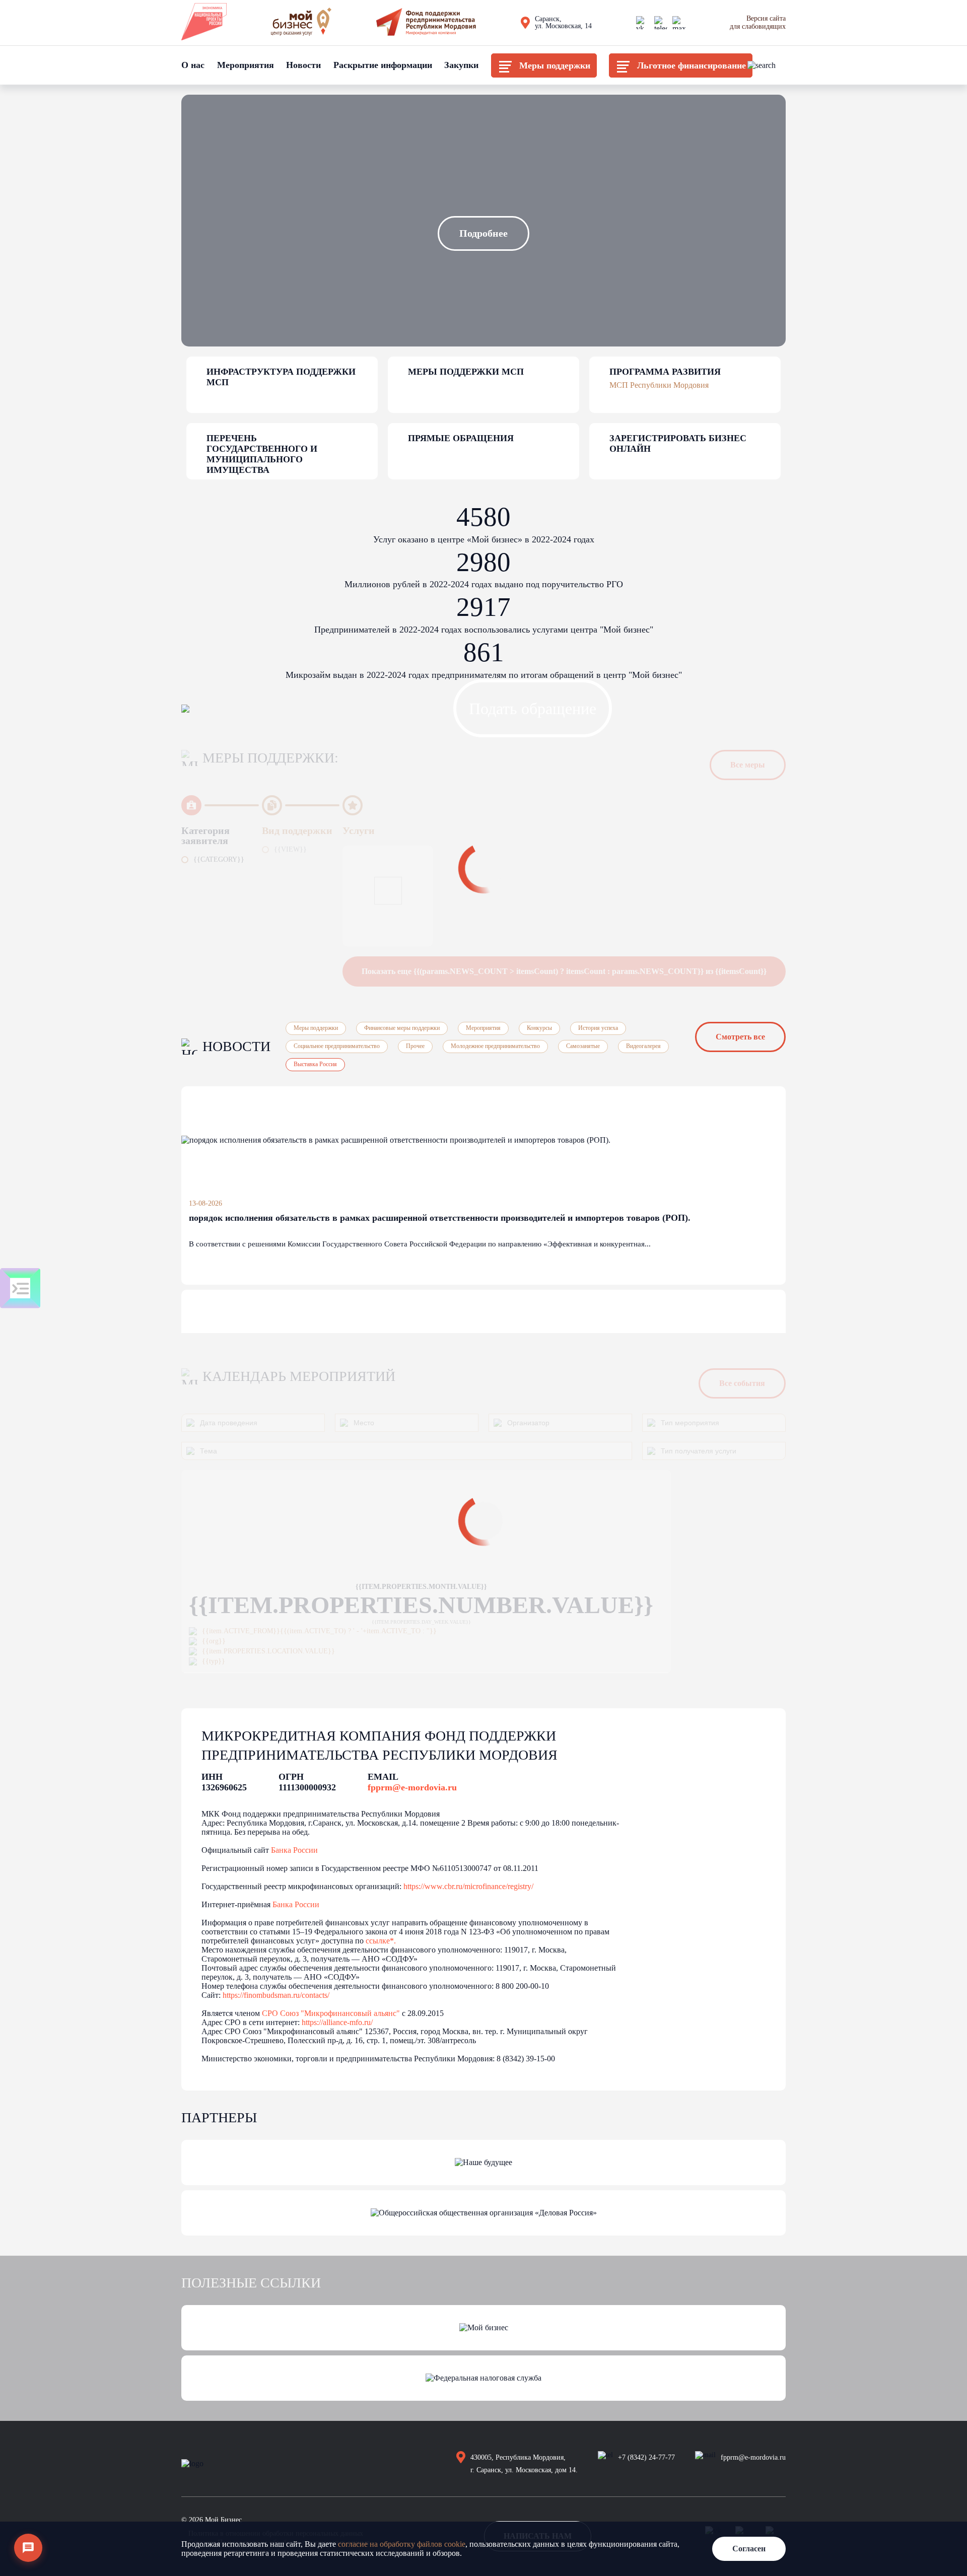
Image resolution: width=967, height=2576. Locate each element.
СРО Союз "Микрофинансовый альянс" (331, 2013)
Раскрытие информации (383, 65)
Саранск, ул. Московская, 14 (563, 23)
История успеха (598, 1028)
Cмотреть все (740, 1037)
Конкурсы (539, 1028)
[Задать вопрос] (28, 2548)
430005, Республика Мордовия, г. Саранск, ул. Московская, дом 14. (524, 2464)
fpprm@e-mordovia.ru (412, 1787)
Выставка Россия (315, 1064)
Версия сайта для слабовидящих (758, 22)
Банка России (294, 1850)
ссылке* (380, 1941)
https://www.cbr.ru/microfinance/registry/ (468, 1886)
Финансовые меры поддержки (402, 1028)
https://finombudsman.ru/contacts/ (276, 1995)
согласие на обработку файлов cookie (402, 2544)
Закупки (461, 65)
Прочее (415, 1046)
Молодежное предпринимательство (495, 1046)
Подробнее (483, 233)
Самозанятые (583, 1046)
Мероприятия (246, 65)
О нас (193, 65)
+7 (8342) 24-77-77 (646, 2457)
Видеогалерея (643, 1046)
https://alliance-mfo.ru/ (337, 2022)
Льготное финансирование (692, 65)
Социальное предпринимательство (337, 1046)
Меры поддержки (555, 65)
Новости (303, 65)
